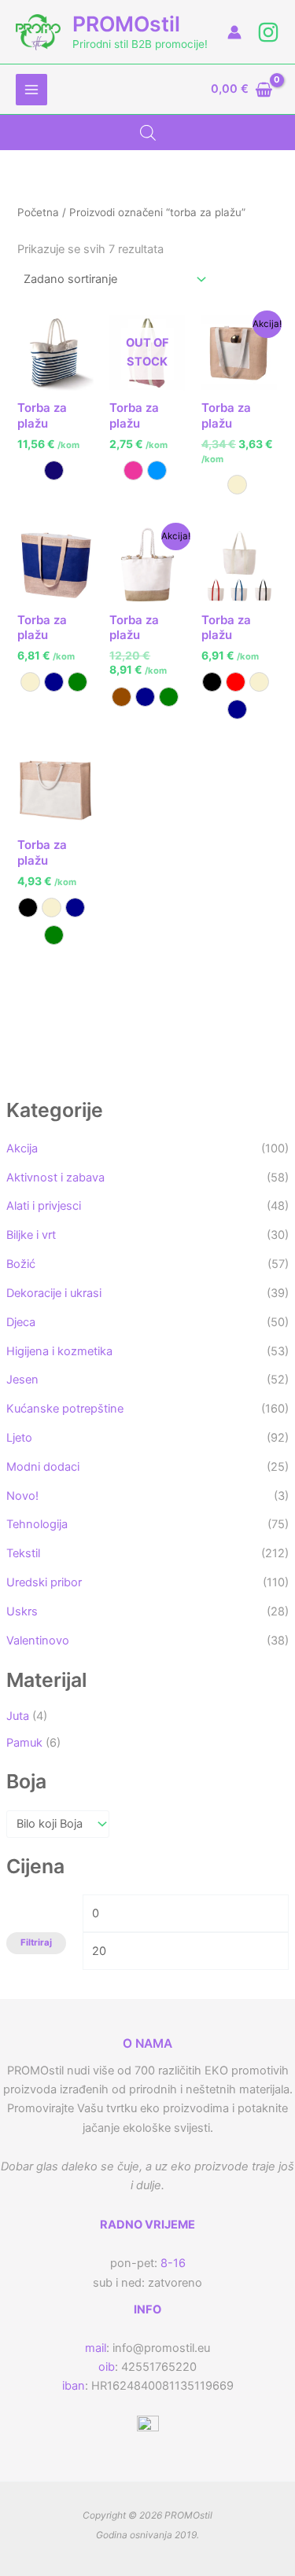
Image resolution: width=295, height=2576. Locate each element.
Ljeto (19, 1438)
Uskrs (22, 1611)
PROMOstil (126, 24)
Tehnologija (37, 1524)
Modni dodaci (43, 1467)
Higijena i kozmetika (59, 1351)
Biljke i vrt (31, 1235)
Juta (18, 1716)
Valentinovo (38, 1641)
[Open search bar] (148, 133)
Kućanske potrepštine (65, 1409)
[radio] (54, 470)
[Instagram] (268, 32)
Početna (38, 212)
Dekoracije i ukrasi (54, 1293)
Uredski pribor (44, 1582)
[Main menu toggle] (31, 90)
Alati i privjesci (44, 1206)
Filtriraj (36, 1942)
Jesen (22, 1380)
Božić (21, 1264)
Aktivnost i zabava (55, 1178)
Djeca (21, 1322)
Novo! (22, 1496)
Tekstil (23, 1553)
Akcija (22, 1148)
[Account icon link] (234, 32)
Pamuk (24, 1743)
